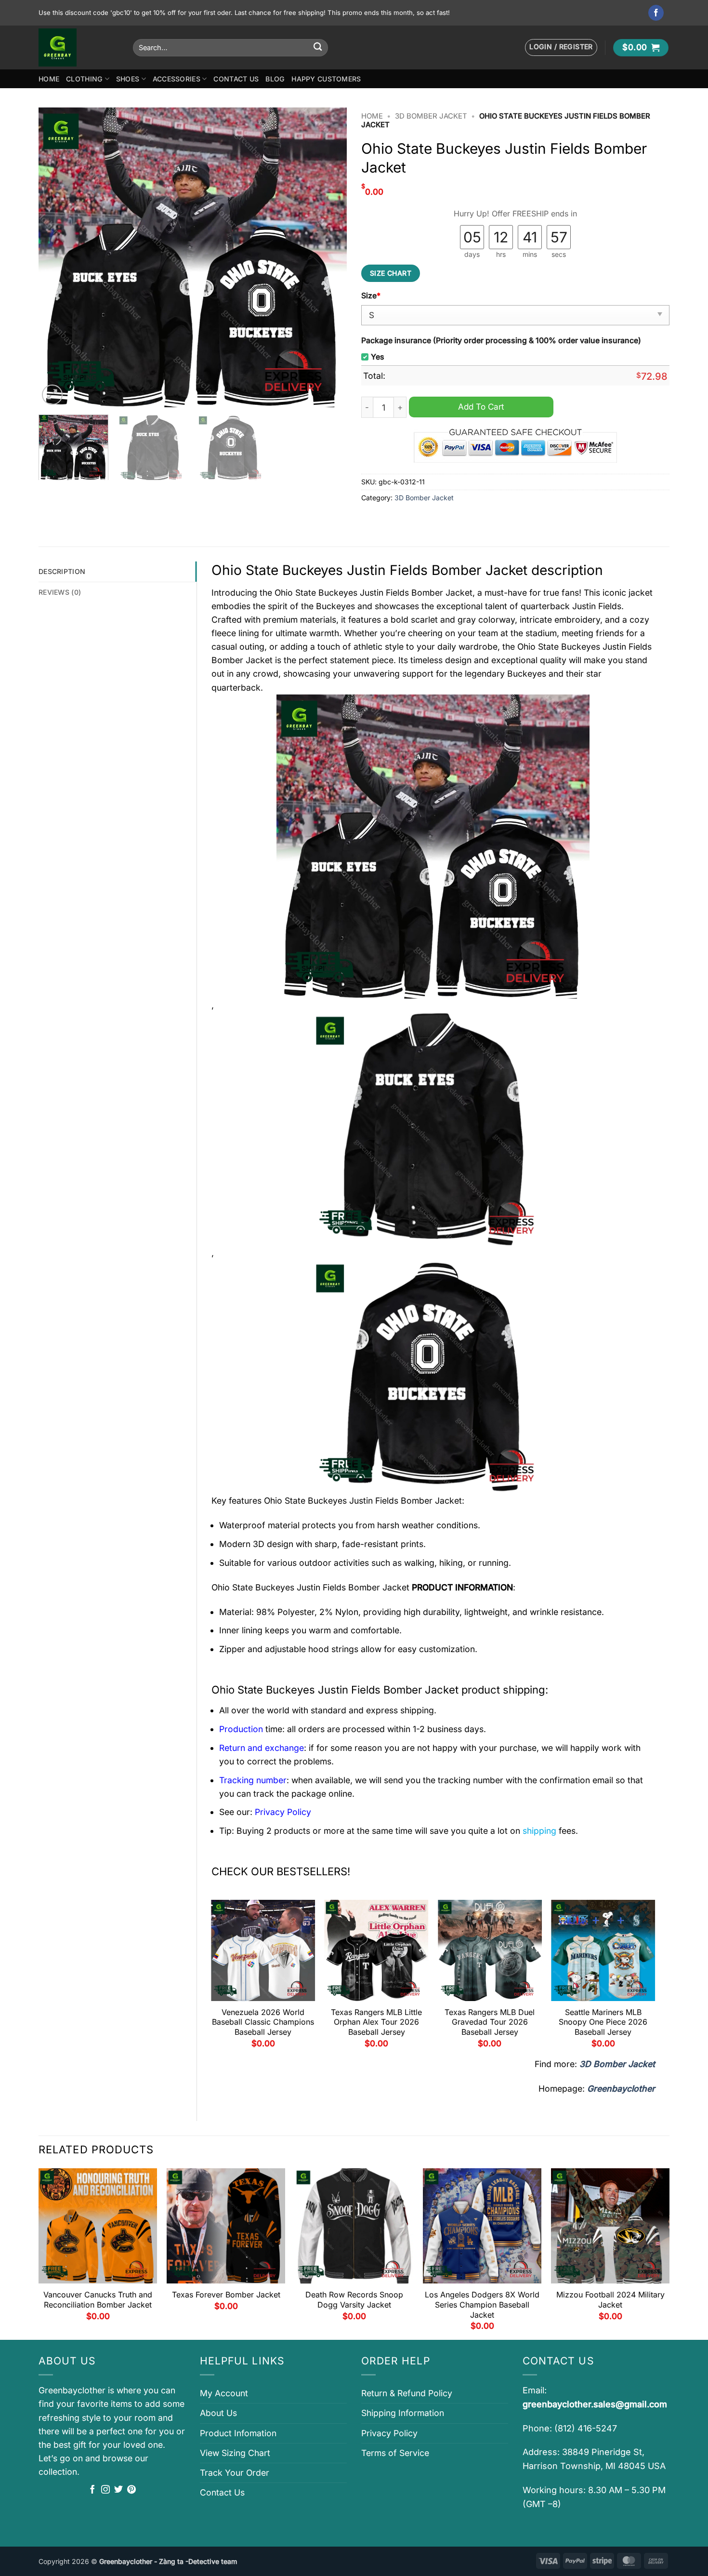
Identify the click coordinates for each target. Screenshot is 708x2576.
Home (49, 79)
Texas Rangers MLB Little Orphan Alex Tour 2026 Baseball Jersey (376, 2022)
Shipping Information (403, 2413)
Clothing (84, 79)
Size (371, 296)
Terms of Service (395, 2453)
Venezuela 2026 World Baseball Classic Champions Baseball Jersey (263, 2022)
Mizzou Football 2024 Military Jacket (610, 2300)
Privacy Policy (389, 2433)
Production (241, 1729)
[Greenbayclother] (79, 47)
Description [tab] (62, 571)
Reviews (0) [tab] (60, 592)
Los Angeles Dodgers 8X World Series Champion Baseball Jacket (482, 2305)
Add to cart (481, 407)
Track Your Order (235, 2473)
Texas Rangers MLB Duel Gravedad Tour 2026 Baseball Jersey (490, 2022)
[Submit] (318, 47)
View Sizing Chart (235, 2453)
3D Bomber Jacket (431, 116)
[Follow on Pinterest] (131, 2490)
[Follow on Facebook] (656, 13)
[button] (561, 47)
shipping (539, 1831)
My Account (224, 2393)
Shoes (128, 79)
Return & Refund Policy (407, 2393)
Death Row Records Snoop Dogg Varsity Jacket (354, 2300)
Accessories (177, 79)
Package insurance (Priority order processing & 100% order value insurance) (501, 340)
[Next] (328, 257)
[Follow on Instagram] (105, 2490)
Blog (275, 79)
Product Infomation (238, 2433)
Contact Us (236, 79)
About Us (218, 2413)
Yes (378, 357)
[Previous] (57, 257)
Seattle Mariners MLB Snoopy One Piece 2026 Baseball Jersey (603, 2022)
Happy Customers (326, 79)
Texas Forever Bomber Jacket (226, 2295)
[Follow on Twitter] (118, 2490)
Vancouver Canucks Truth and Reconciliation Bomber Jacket (98, 2300)
